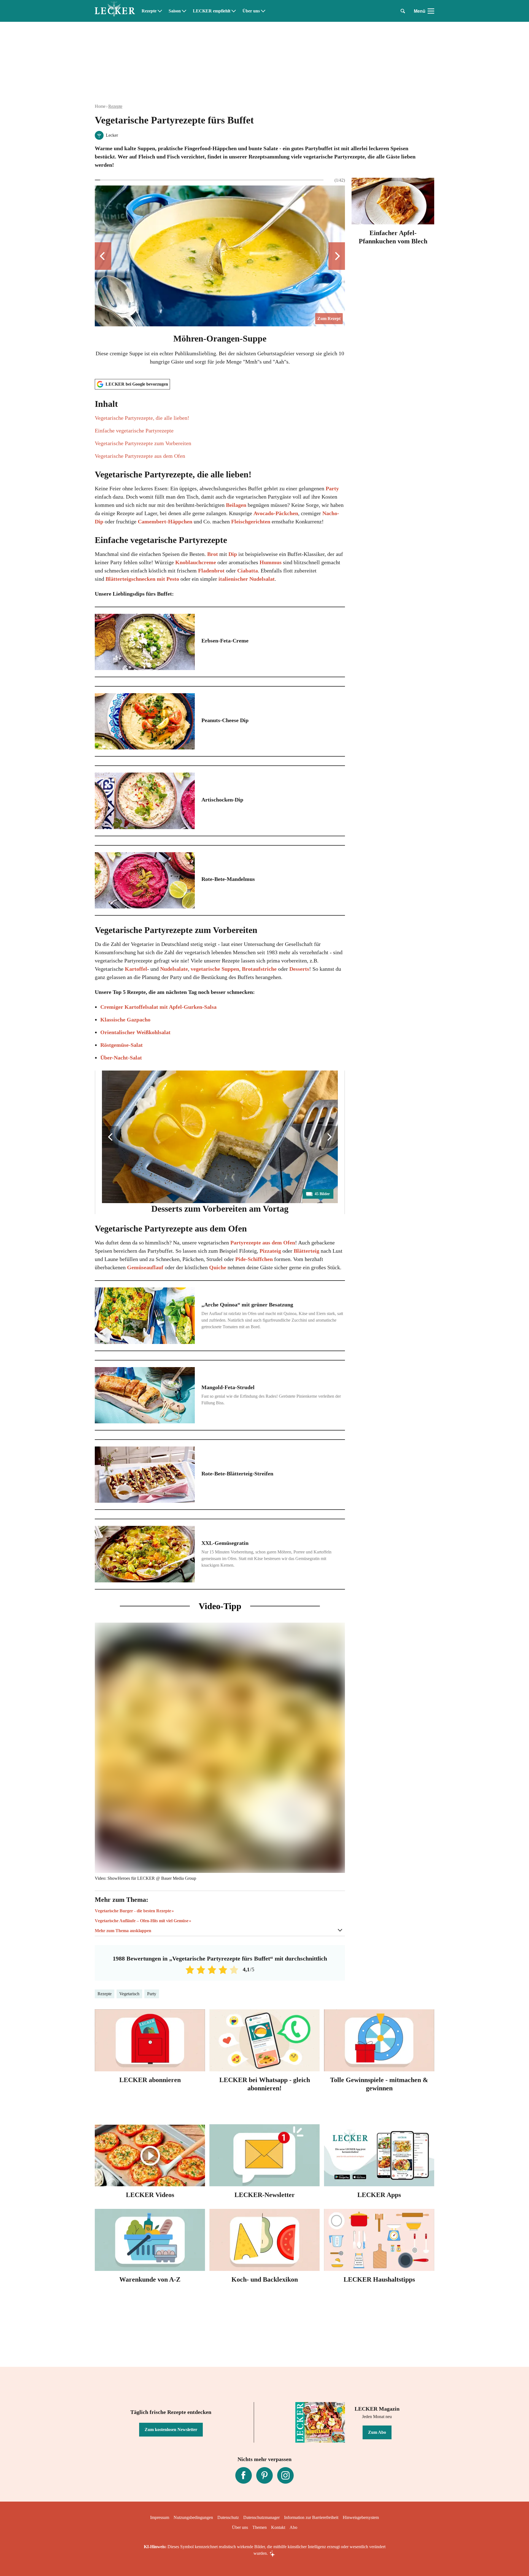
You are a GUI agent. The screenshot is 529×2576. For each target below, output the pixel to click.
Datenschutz (228, 2517)
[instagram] (285, 2475)
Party (332, 488)
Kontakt (278, 2527)
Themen (260, 2527)
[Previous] (103, 256)
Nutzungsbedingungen (193, 2517)
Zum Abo (377, 2432)
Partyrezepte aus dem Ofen (263, 1243)
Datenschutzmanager (261, 2517)
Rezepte (149, 11)
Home (100, 106)
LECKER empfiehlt (212, 11)
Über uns (251, 11)
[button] (220, 429)
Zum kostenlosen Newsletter (171, 2430)
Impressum (160, 2517)
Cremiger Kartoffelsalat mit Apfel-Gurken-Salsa (158, 1007)
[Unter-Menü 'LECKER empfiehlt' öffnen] (234, 11)
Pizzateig (271, 1251)
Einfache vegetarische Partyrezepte (134, 431)
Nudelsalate (174, 969)
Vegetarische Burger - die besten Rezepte (133, 1911)
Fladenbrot (211, 571)
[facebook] (244, 2475)
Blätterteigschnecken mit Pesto (142, 579)
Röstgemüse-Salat (122, 1045)
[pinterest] (264, 2475)
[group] (220, 276)
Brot (213, 554)
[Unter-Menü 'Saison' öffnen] (184, 11)
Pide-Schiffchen (254, 1259)
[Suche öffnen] (403, 11)
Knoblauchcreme (196, 562)
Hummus (271, 562)
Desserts (299, 969)
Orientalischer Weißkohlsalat (135, 1032)
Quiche (218, 1267)
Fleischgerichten (251, 521)
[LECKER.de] (115, 11)
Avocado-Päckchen (276, 513)
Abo (293, 2527)
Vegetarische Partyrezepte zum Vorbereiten (143, 443)
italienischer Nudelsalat (247, 579)
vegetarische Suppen (215, 969)
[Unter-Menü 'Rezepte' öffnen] (160, 11)
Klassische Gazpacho (125, 1020)
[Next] (337, 256)
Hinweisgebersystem (361, 2517)
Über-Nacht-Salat (121, 1058)
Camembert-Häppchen (165, 521)
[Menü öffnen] (431, 11)
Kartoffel (136, 969)
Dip (233, 554)
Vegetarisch (129, 1994)
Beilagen (237, 505)
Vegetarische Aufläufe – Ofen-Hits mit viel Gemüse (142, 1921)
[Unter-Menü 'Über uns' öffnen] (263, 11)
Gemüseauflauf (146, 1267)
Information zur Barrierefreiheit (311, 2517)
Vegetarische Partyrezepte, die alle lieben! (142, 418)
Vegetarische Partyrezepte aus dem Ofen (140, 456)
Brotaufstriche (260, 969)
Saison (175, 11)
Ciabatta (248, 571)
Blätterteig (307, 1251)
